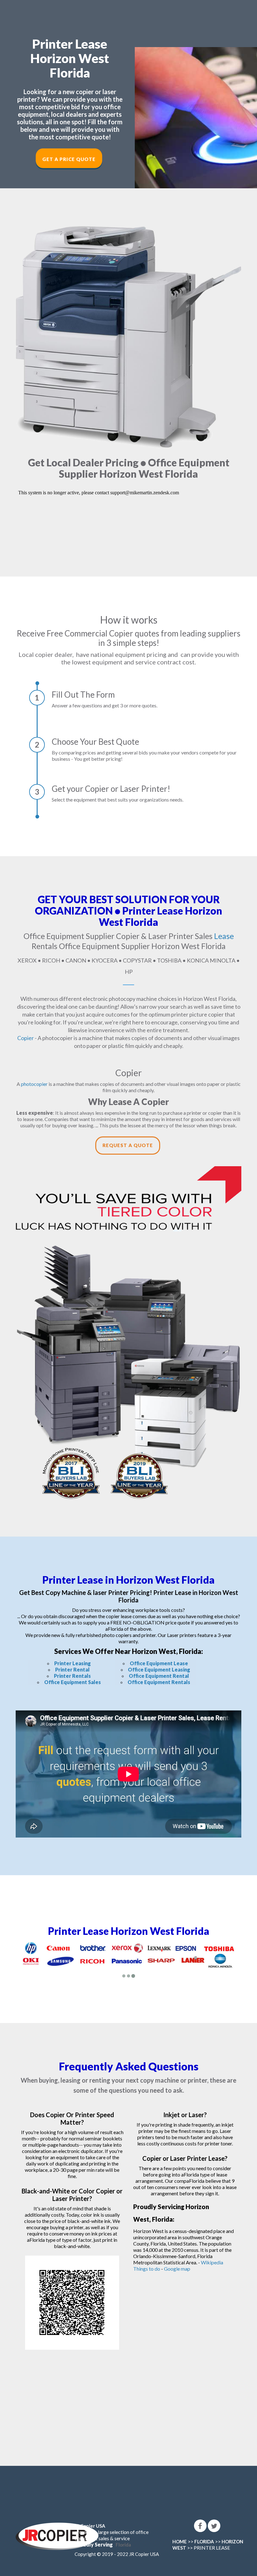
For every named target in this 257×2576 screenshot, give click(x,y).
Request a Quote (128, 1145)
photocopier (34, 1084)
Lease (224, 936)
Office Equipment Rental (159, 1676)
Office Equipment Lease (159, 1663)
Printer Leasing (73, 1663)
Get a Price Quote (69, 159)
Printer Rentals (72, 1676)
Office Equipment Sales (73, 1682)
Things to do (147, 2269)
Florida (123, 2545)
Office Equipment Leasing (159, 1669)
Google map (177, 2269)
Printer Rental (72, 1669)
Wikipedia (212, 2262)
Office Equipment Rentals (159, 1682)
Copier (26, 1038)
